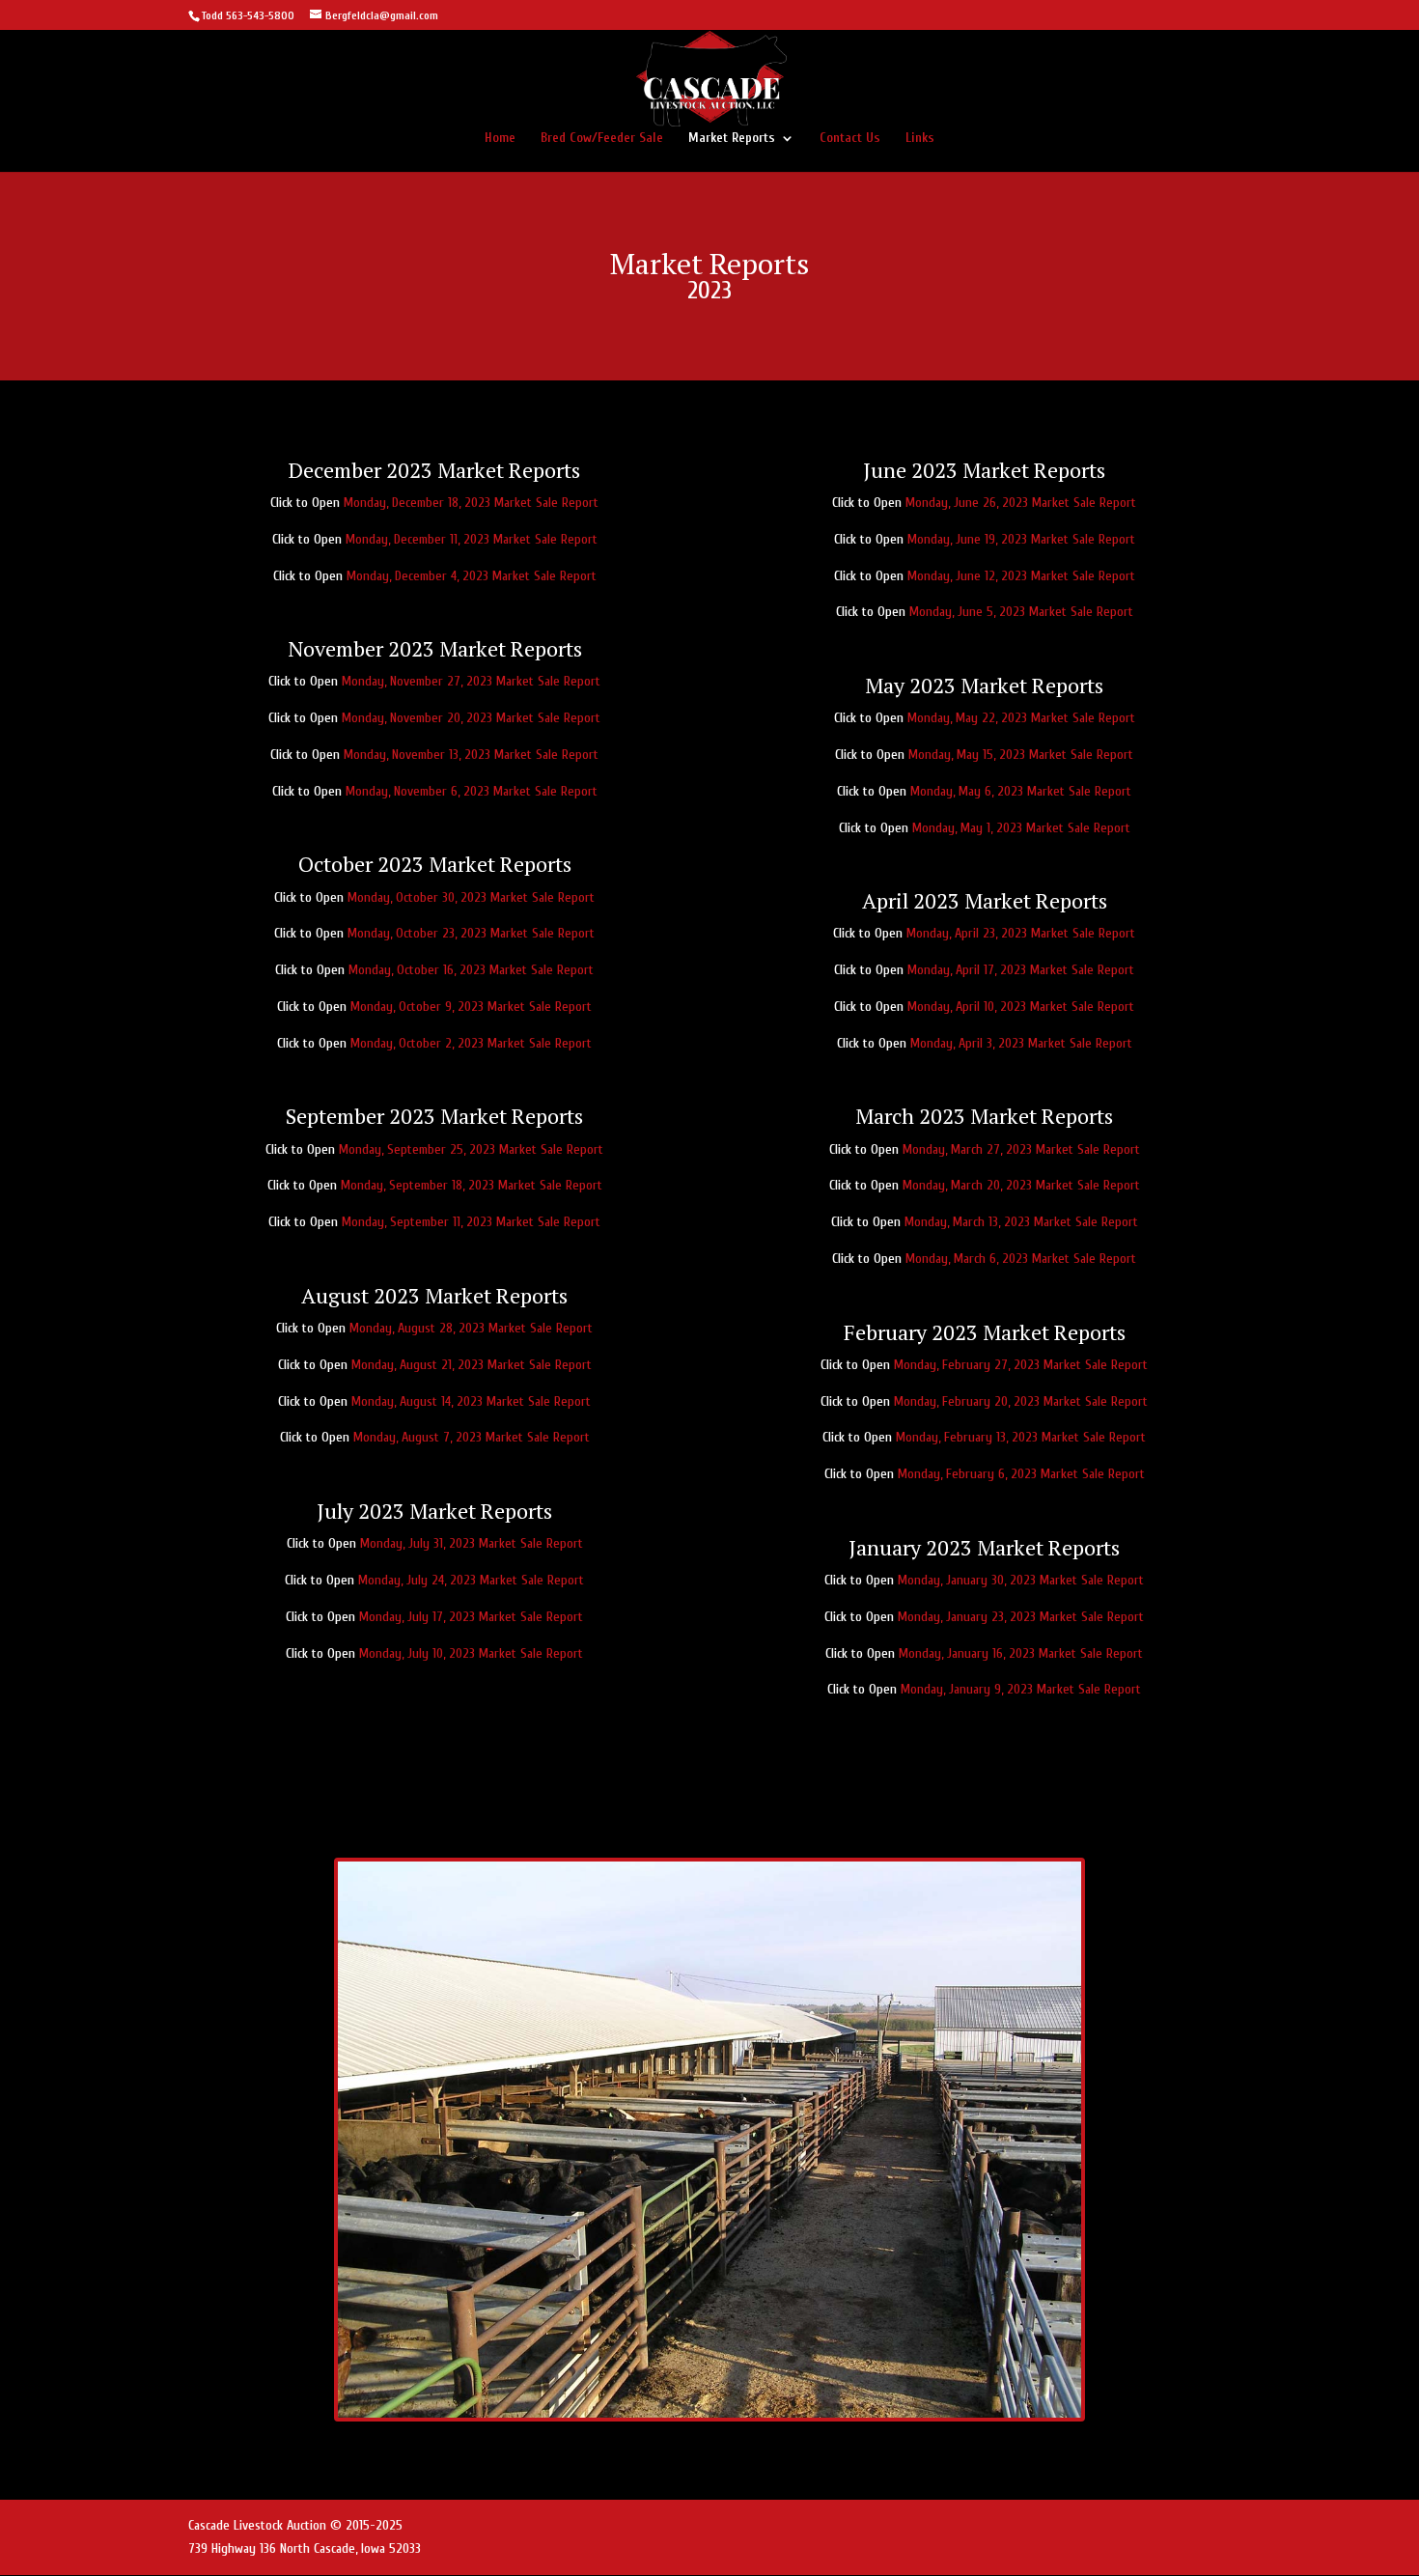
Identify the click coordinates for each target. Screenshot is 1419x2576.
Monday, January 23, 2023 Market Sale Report (1021, 1617)
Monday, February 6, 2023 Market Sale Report (1021, 1474)
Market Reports (732, 139)
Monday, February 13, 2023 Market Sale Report (1021, 1437)
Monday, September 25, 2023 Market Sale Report (471, 1149)
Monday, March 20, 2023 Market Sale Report (1021, 1185)
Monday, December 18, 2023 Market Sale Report (471, 503)
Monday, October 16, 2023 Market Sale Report (471, 970)
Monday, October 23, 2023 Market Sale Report (471, 933)
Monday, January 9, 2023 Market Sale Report (1021, 1689)
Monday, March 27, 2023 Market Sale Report (1021, 1149)
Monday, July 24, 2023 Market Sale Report (471, 1580)
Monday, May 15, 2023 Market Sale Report (1021, 755)
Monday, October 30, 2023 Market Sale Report (471, 897)
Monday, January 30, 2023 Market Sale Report (1021, 1580)
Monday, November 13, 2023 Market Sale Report (471, 755)
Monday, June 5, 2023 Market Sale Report (1021, 612)
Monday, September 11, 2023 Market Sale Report (471, 1222)
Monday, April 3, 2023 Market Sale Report (1021, 1043)
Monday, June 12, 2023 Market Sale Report (1021, 576)
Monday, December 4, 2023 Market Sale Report (472, 576)
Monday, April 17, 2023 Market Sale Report (1021, 970)
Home (500, 139)
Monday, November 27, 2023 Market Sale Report (471, 681)
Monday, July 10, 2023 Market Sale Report (471, 1653)
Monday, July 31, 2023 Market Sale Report (472, 1543)
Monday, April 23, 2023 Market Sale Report (1021, 933)
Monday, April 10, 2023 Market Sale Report (1021, 1007)
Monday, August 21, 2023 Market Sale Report (472, 1365)
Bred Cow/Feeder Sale (602, 139)
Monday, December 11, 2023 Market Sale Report (472, 539)
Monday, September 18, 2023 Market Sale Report (472, 1185)
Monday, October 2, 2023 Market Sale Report (471, 1043)
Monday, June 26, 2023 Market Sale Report (1021, 503)
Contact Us (850, 139)
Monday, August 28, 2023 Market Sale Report (471, 1328)
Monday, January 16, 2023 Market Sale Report (1021, 1653)
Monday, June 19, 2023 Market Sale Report (1021, 539)
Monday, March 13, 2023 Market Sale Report (1021, 1222)
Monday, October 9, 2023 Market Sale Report (471, 1007)
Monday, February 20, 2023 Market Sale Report (1021, 1401)
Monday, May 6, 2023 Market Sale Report (1021, 791)
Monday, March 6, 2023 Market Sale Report (1021, 1259)
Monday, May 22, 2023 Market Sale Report (1021, 718)
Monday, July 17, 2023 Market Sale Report (471, 1617)
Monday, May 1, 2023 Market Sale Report (1021, 828)
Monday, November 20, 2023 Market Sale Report (471, 718)
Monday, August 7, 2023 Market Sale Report (472, 1437)
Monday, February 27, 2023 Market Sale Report (1021, 1365)
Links (920, 139)
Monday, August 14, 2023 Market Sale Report (471, 1401)
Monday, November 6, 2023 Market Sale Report (472, 791)
